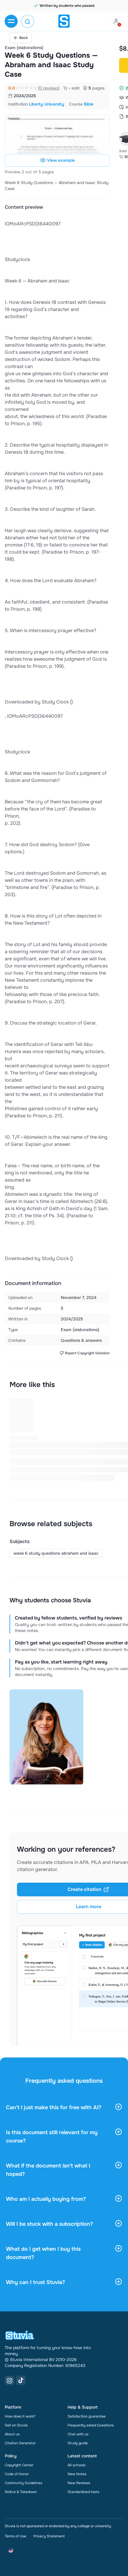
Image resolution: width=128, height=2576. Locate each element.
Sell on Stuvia (16, 2425)
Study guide (78, 2443)
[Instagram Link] (10, 2380)
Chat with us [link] (78, 2434)
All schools (77, 2465)
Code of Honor (17, 2474)
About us (12, 2434)
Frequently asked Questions (91, 2425)
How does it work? (20, 2416)
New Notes (77, 2474)
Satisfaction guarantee (87, 2416)
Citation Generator (20, 2443)
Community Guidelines (24, 2483)
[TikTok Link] (21, 2380)
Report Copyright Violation (87, 1353)
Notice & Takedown (21, 2492)
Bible (89, 104)
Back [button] (24, 38)
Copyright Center (19, 2465)
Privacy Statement (49, 2536)
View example (61, 160)
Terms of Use (15, 2536)
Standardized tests (83, 2492)
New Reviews (79, 2483)
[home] (64, 21)
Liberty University (47, 104)
